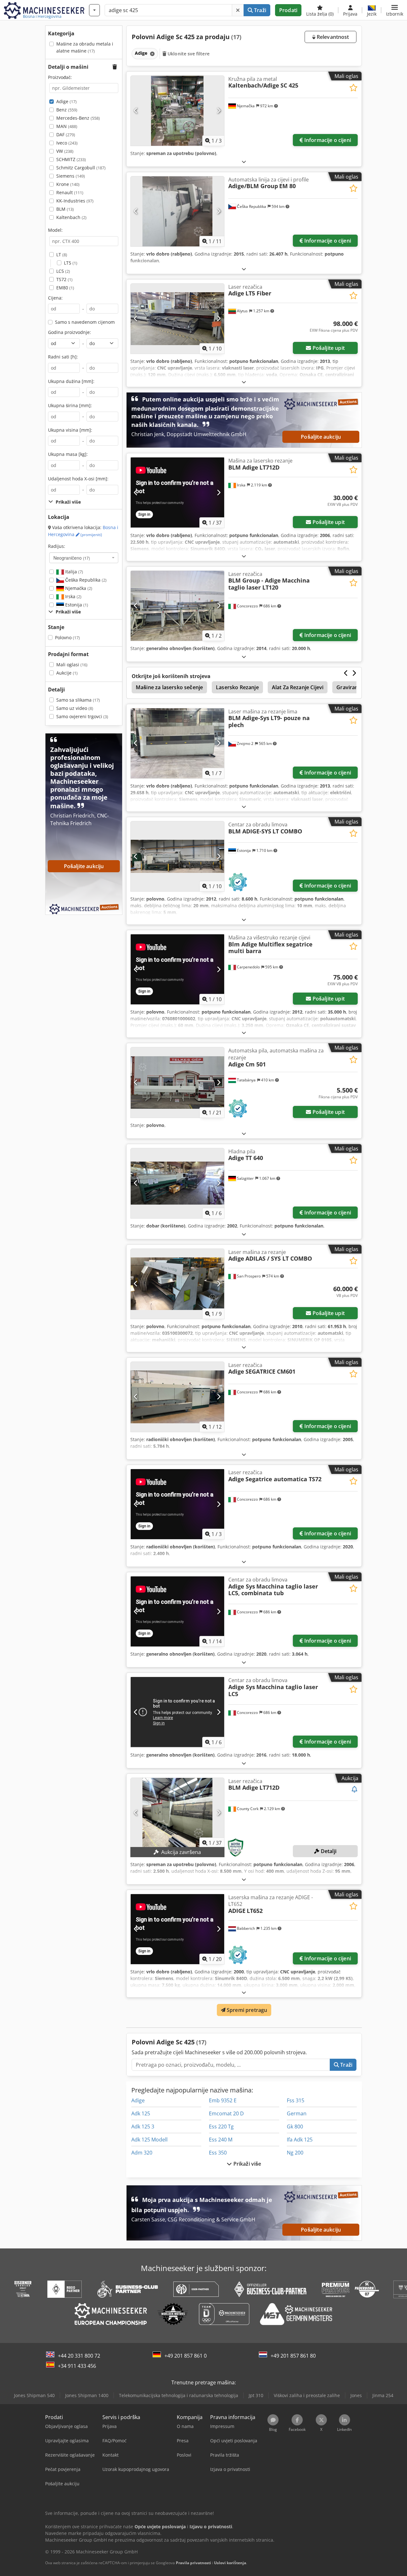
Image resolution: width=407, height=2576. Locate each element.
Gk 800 (295, 2127)
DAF (66, 134)
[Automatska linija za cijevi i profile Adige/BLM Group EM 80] (177, 211)
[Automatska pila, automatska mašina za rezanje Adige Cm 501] (177, 1082)
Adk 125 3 (143, 2127)
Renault (70, 192)
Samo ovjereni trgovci (82, 716)
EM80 (65, 288)
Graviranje (349, 687)
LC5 (63, 271)
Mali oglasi (72, 665)
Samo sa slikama (78, 700)
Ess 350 (218, 2153)
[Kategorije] (94, 10)
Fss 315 (296, 2100)
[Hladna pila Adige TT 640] (177, 1183)
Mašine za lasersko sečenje (169, 687)
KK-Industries (75, 201)
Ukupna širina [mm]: (70, 405)
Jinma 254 (383, 2395)
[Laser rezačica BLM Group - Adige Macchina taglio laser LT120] (177, 606)
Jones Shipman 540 (34, 2395)
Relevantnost (332, 37)
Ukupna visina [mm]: (70, 430)
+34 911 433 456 (77, 2366)
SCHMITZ (71, 159)
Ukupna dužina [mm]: (71, 381)
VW (65, 151)
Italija (73, 572)
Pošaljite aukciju (321, 437)
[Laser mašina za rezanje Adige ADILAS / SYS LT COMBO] (177, 1284)
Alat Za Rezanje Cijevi (298, 687)
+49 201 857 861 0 (186, 2356)
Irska (73, 596)
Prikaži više (247, 2164)
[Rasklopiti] (244, 162)
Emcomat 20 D (226, 2113)
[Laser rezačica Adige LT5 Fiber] (177, 319)
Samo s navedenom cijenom (85, 322)
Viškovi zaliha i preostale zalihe (307, 2395)
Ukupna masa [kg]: (68, 454)
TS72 (64, 279)
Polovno (67, 637)
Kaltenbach (71, 217)
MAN (67, 126)
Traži (259, 10)
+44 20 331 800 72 (79, 2356)
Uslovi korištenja (230, 2563)
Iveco (67, 143)
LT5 (71, 263)
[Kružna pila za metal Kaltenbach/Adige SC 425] (177, 111)
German (297, 2113)
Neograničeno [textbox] (72, 558)
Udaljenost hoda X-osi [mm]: (78, 479)
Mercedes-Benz (78, 118)
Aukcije (67, 673)
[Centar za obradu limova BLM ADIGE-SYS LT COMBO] (177, 856)
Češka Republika (85, 580)
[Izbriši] (238, 10)
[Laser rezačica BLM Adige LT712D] (177, 1813)
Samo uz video (75, 708)
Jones (356, 2395)
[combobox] (84, 558)
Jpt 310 (256, 2395)
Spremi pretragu (246, 2010)
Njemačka (78, 588)
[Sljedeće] (219, 111)
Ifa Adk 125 (300, 2140)
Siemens (71, 176)
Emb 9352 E (223, 2100)
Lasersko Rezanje (237, 687)
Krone (68, 184)
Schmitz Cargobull (81, 168)
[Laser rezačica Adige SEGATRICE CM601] (177, 1397)
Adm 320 (142, 2153)
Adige (66, 101)
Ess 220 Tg (221, 2127)
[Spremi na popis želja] (353, 88)
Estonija (76, 605)
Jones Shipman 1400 (87, 2395)
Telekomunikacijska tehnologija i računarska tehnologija (179, 2395)
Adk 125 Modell (149, 2140)
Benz (67, 110)
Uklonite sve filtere (188, 54)
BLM (65, 209)
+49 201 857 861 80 (293, 2356)
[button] (395, 10)
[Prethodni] (136, 111)
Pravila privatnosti (193, 2563)
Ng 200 (295, 2153)
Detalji (328, 1851)
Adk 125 (141, 2113)
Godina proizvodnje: (69, 332)
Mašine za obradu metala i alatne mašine (85, 47)
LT (62, 255)
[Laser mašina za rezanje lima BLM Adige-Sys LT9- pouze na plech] (177, 743)
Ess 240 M (221, 2140)
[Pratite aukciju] (355, 1790)
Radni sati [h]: (63, 357)
